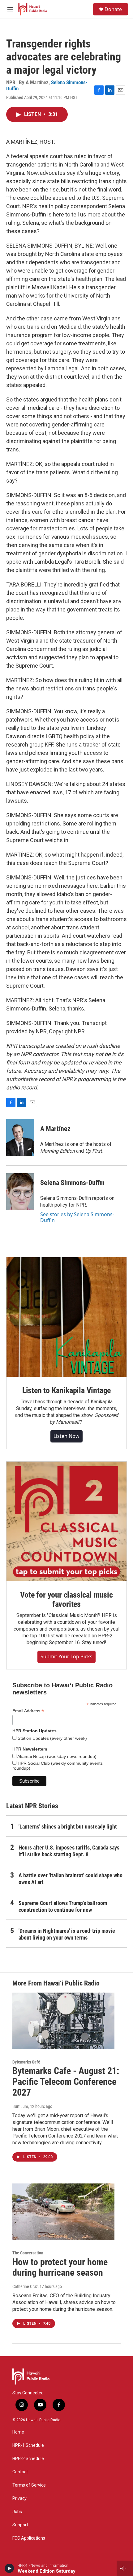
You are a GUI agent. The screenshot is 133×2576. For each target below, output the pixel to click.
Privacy (19, 2498)
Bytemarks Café (26, 2062)
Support (20, 2525)
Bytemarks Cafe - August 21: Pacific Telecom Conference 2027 (66, 2082)
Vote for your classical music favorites (66, 1599)
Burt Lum (20, 2106)
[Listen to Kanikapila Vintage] (66, 1317)
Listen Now (66, 1436)
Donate (113, 9)
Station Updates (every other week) (52, 1738)
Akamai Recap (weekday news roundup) (56, 1756)
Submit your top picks (66, 1656)
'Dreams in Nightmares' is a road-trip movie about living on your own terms (67, 1934)
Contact (20, 2472)
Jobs (17, 2512)
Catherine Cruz (25, 2286)
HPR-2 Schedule (28, 2459)
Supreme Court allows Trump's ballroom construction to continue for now (63, 1906)
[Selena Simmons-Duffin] (20, 1192)
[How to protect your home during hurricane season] (63, 2212)
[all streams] (125, 2568)
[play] (9, 2568)
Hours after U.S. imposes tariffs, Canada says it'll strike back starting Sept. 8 (69, 1851)
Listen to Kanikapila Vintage (66, 1390)
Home (18, 2432)
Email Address (28, 1711)
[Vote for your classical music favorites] (66, 1521)
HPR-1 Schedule (28, 2445)
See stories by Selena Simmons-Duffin (77, 1217)
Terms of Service (29, 2485)
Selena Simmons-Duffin (72, 1183)
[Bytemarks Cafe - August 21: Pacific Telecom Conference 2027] (63, 2021)
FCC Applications (29, 2538)
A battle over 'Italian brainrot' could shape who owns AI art (71, 1879)
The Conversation (28, 2253)
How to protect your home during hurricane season (60, 2267)
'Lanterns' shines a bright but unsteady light (68, 1827)
